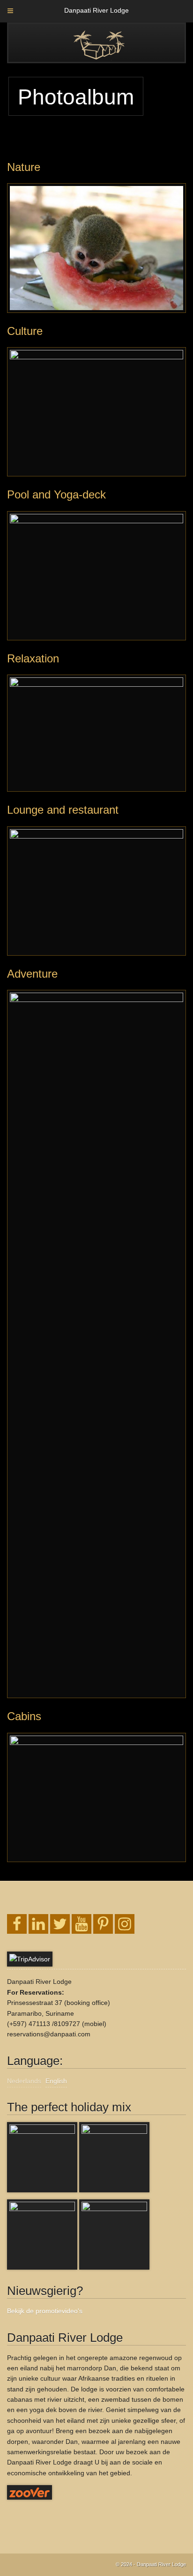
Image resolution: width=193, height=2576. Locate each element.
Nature (24, 167)
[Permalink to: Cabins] (96, 1797)
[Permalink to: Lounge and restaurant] (96, 891)
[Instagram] (125, 1924)
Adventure (32, 974)
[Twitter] (60, 1924)
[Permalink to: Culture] (96, 412)
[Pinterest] (103, 1924)
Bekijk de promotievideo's (45, 2311)
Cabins (24, 1716)
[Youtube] (82, 1924)
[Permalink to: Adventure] (96, 1344)
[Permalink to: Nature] (96, 248)
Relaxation (33, 658)
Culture (25, 331)
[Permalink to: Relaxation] (96, 733)
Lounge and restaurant (63, 810)
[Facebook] (17, 1924)
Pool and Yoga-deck (56, 494)
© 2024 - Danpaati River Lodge (151, 2564)
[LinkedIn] (38, 1924)
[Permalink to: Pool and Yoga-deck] (96, 576)
